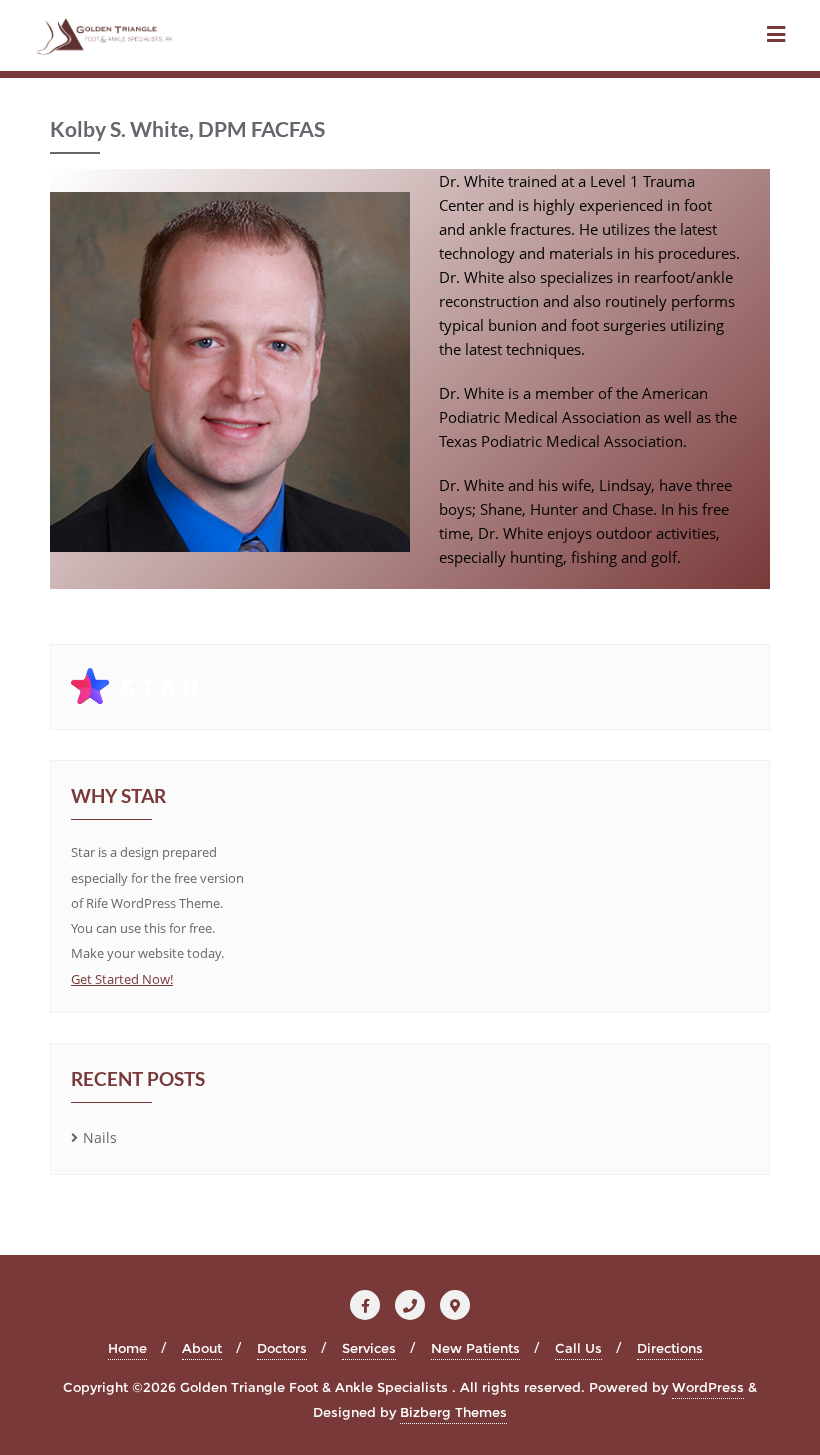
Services (369, 1348)
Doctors (282, 1348)
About (202, 1348)
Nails (100, 1137)
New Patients (475, 1348)
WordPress (708, 1387)
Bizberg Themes (453, 1412)
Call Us (578, 1348)
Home (127, 1348)
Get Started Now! (122, 979)
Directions (670, 1348)
